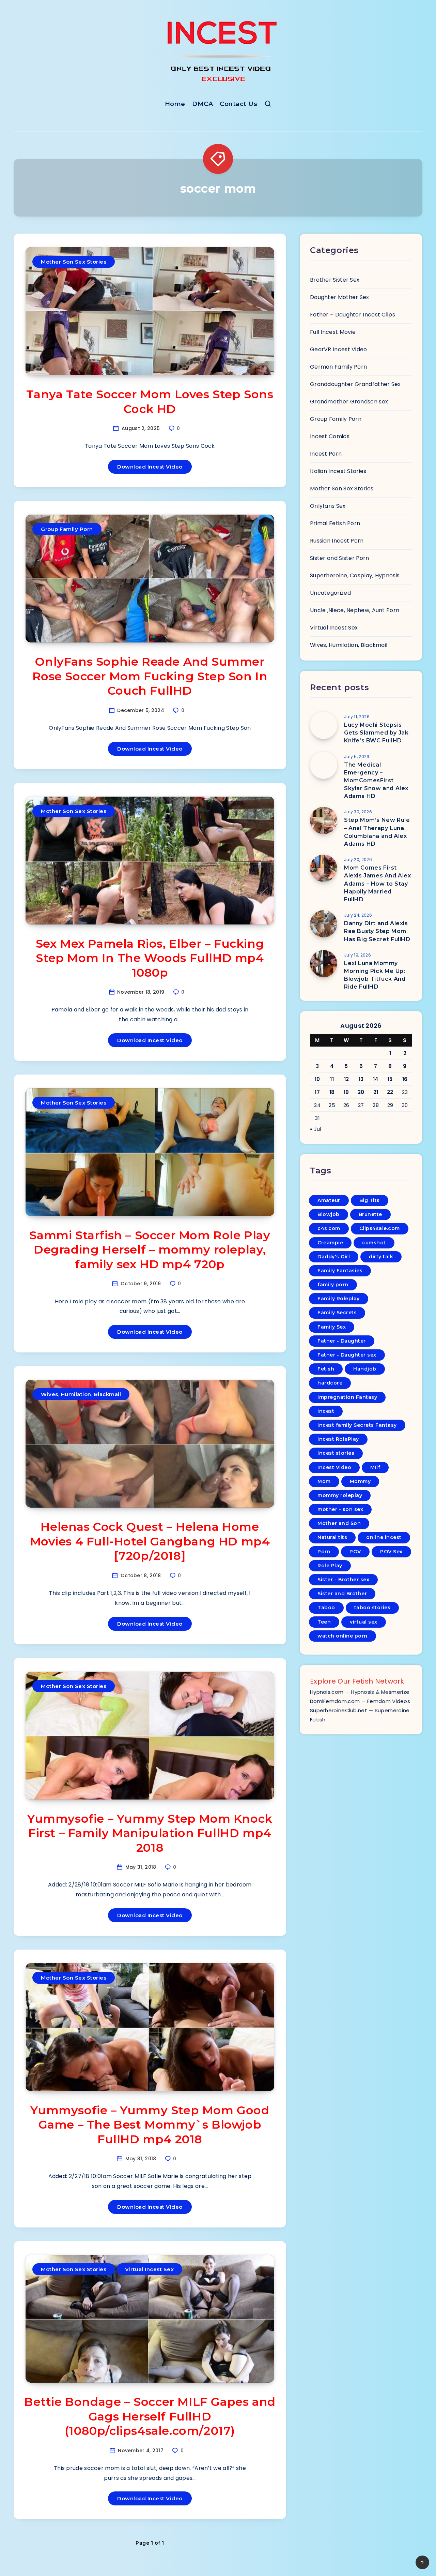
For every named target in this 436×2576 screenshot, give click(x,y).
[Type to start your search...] (268, 105)
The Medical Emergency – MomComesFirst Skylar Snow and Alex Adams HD (376, 781)
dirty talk (381, 1257)
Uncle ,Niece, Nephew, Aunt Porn (355, 610)
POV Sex (391, 1552)
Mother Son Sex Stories (74, 262)
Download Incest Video (150, 467)
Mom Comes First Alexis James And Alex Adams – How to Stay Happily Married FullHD (378, 884)
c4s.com (329, 1228)
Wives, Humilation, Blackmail (81, 1394)
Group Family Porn (67, 529)
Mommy (360, 1481)
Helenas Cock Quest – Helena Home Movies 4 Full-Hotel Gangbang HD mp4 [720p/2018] (150, 1541)
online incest (384, 1537)
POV (355, 1552)
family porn (333, 1285)
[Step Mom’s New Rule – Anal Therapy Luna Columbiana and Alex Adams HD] (324, 820)
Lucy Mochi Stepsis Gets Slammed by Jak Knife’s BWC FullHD (376, 733)
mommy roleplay (340, 1495)
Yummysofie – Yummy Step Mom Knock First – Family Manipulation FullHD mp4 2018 (150, 1833)
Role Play (330, 1566)
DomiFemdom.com (335, 1701)
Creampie (330, 1243)
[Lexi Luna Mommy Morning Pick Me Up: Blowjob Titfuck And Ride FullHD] (324, 964)
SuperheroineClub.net (339, 1710)
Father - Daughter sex (347, 1355)
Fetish (326, 1369)
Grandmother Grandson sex (349, 402)
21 (376, 1092)
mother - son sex (340, 1509)
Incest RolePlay (338, 1439)
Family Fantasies (340, 1271)
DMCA (203, 104)
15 (390, 1079)
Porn (324, 1552)
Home (175, 104)
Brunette (370, 1214)
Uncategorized (330, 593)
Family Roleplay (339, 1299)
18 (332, 1092)
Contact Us (238, 104)
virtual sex (364, 1622)
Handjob (365, 1369)
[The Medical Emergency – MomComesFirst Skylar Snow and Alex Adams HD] (324, 765)
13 (361, 1079)
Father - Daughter (342, 1341)
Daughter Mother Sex (340, 297)
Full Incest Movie (333, 332)
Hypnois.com (327, 1692)
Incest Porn (326, 454)
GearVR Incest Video (339, 349)
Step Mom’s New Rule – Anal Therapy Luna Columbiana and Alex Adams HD (377, 832)
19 (346, 1092)
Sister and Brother (342, 1594)
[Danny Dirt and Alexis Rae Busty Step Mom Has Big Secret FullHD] (324, 924)
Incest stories (336, 1453)
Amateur (329, 1200)
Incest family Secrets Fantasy (357, 1425)
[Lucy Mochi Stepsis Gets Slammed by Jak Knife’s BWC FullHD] (324, 725)
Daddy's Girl (334, 1257)
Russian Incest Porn (337, 541)
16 (405, 1079)
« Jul (316, 1129)
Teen (324, 1622)
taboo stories (372, 1608)
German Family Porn (338, 367)
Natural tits (332, 1537)
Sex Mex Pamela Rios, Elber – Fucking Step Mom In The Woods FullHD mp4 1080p (150, 958)
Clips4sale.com (380, 1228)
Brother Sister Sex (335, 280)
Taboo (326, 1608)
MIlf (375, 1467)
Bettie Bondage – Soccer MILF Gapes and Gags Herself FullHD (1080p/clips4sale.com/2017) (150, 2416)
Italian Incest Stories (338, 471)
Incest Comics (330, 436)
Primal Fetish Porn (335, 523)
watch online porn (342, 1636)
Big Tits (370, 1200)
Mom (324, 1481)
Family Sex (332, 1327)
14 (376, 1079)
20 (361, 1092)
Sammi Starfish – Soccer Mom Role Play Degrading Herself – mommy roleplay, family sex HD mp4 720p (150, 1250)
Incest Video (334, 1467)
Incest (326, 1411)
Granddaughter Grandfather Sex (355, 384)
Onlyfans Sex (328, 506)
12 (347, 1079)
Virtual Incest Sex (149, 2269)
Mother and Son (339, 1523)
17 (317, 1092)
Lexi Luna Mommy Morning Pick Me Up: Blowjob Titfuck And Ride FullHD (375, 975)
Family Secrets (337, 1313)
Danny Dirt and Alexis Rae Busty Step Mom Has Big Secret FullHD (377, 931)
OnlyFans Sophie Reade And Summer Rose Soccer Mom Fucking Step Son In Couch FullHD (150, 676)
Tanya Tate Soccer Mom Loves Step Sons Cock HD (150, 402)
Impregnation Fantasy (347, 1397)
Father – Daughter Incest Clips (353, 315)
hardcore (330, 1383)
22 (390, 1092)
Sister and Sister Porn (340, 558)
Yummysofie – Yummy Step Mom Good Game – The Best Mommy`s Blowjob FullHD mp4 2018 (150, 2125)
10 (317, 1079)
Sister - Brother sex (343, 1580)
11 (332, 1079)
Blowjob (329, 1214)
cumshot (374, 1243)
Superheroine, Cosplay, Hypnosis (355, 575)
